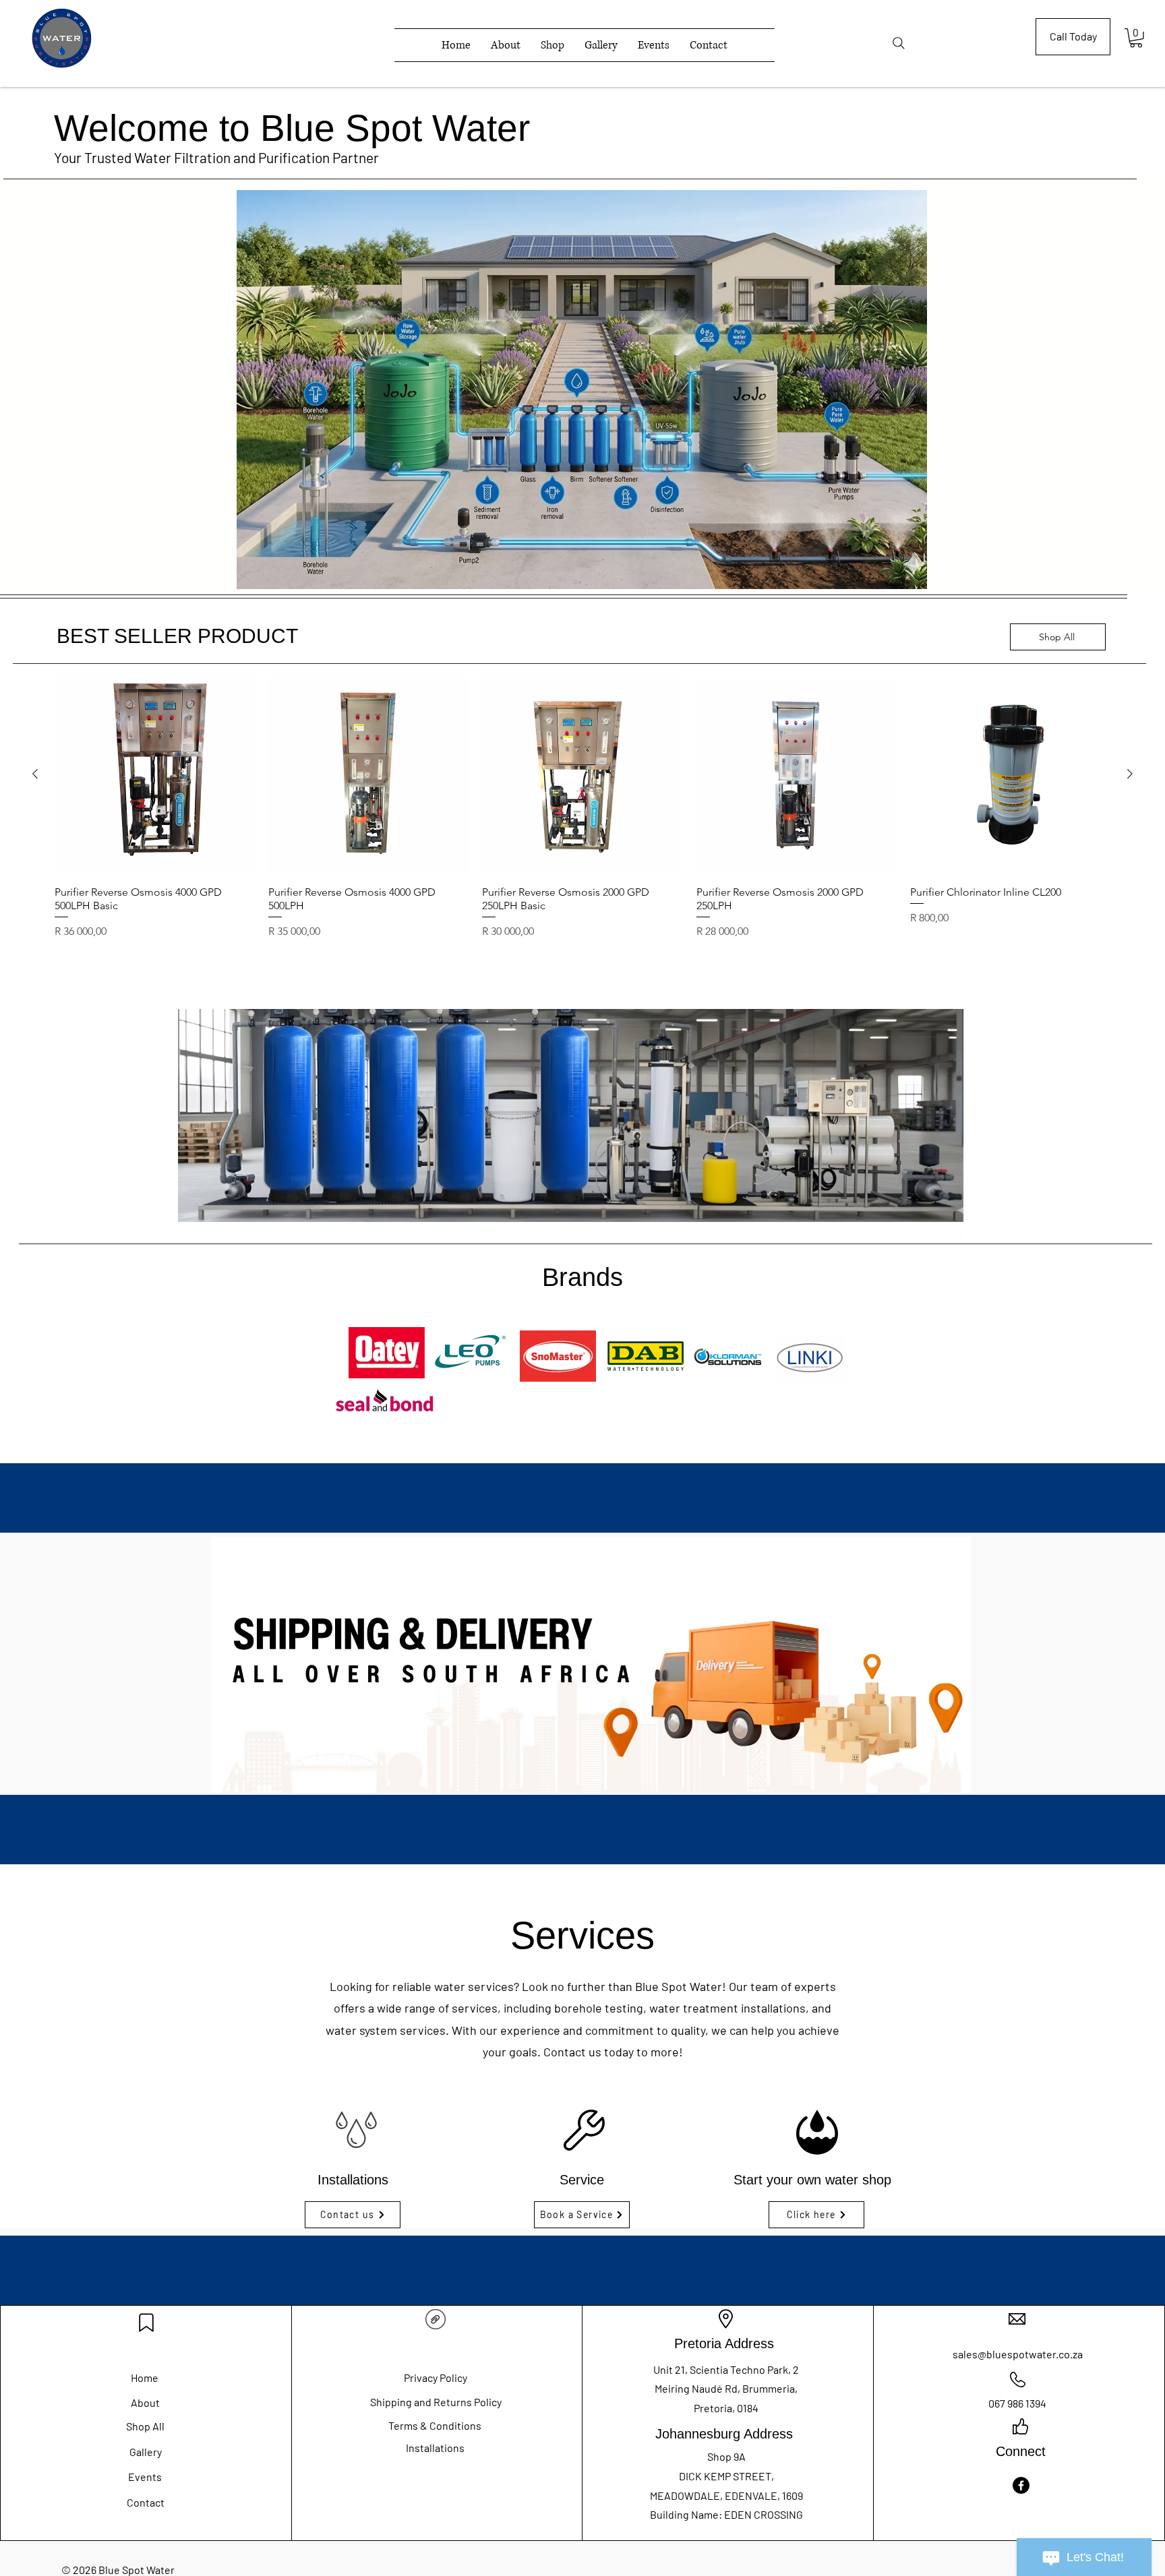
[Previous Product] (35, 774)
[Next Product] (1130, 774)
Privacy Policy (436, 2378)
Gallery (146, 2452)
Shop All (145, 2426)
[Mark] (146, 2323)
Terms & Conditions (435, 2425)
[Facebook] (1021, 2485)
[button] (1136, 38)
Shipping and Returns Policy (436, 2402)
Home (145, 2378)
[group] (582, 825)
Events (145, 2477)
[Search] (899, 43)
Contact (146, 2502)
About (145, 2402)
